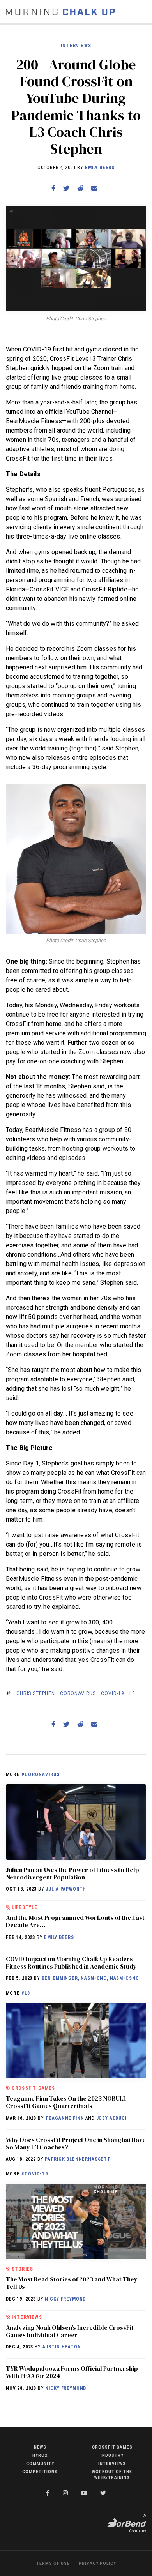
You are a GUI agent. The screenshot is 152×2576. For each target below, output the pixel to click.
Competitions (40, 2472)
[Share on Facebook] (53, 188)
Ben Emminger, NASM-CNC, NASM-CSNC (90, 1978)
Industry (112, 2455)
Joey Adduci (111, 2118)
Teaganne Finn (65, 2118)
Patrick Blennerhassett (78, 2159)
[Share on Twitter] (66, 188)
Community (40, 2464)
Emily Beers (100, 168)
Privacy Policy (97, 2563)
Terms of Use (53, 2563)
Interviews (76, 46)
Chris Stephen (36, 1693)
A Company (138, 2523)
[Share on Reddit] (80, 188)
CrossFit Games (34, 2088)
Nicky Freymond (65, 2299)
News (40, 2447)
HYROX (40, 2455)
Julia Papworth (66, 1889)
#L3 (26, 1993)
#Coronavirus (41, 1774)
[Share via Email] (94, 188)
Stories (22, 2269)
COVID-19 (113, 1693)
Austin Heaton (62, 2347)
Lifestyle (25, 1907)
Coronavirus (78, 1693)
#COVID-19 (35, 2174)
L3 (132, 1693)
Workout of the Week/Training (112, 2475)
